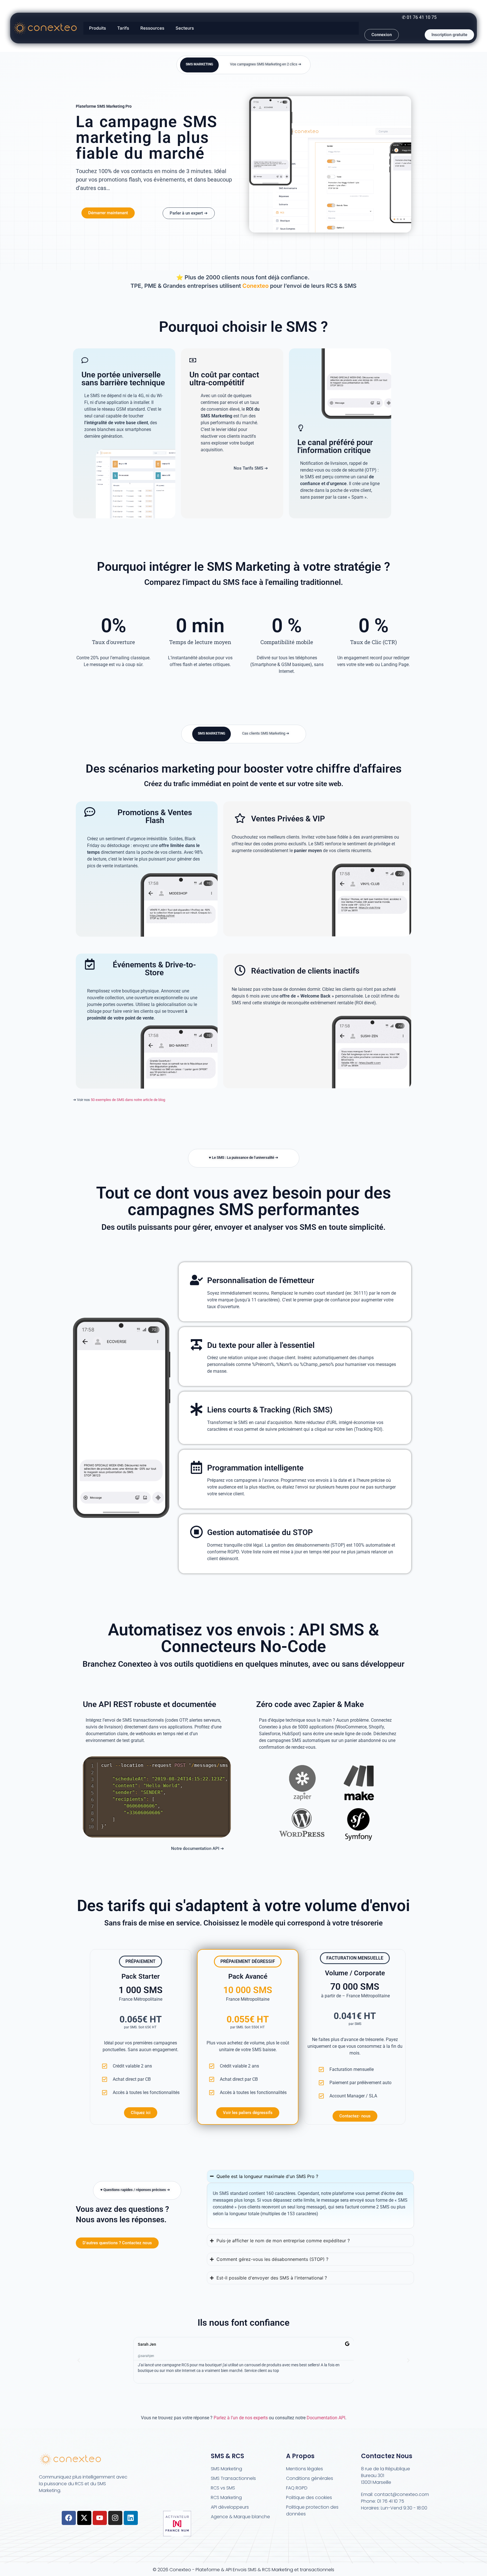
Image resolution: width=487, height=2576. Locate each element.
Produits (98, 28)
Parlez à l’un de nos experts (241, 2418)
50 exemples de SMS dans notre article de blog (128, 1100)
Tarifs (123, 28)
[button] (79, 2360)
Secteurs (185, 28)
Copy (223, 1762)
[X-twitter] (84, 2518)
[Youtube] (100, 2518)
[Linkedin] (131, 2518)
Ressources (152, 28)
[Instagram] (115, 2518)
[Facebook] (69, 2518)
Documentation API (326, 2418)
